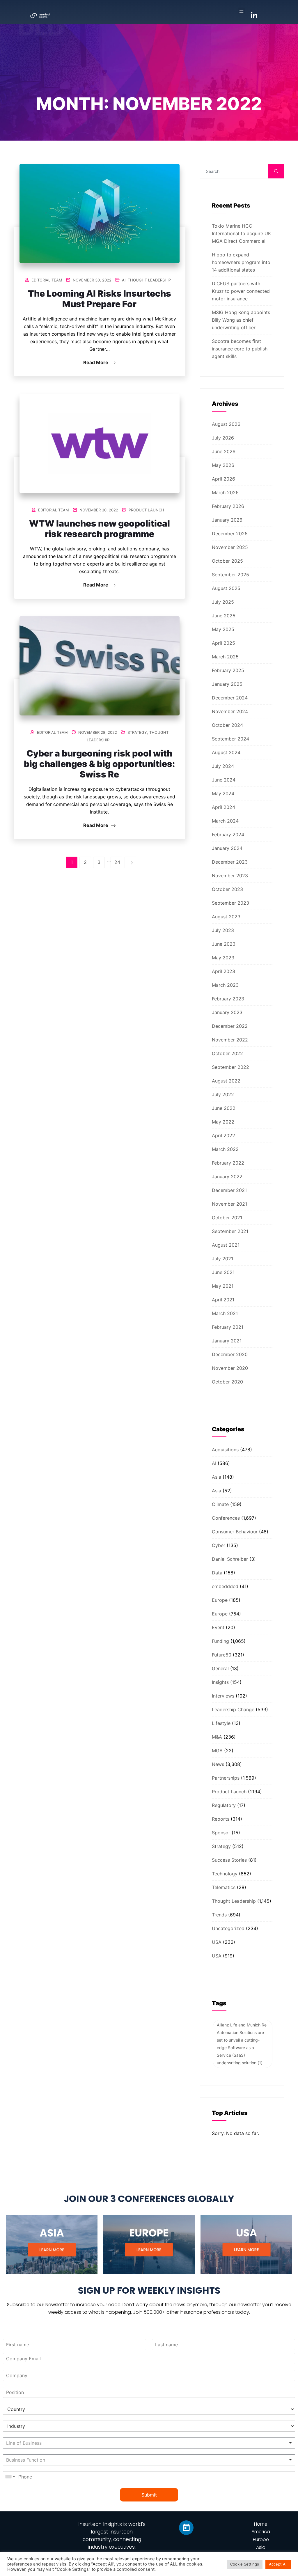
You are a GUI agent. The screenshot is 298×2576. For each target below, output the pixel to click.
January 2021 (227, 1341)
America (261, 2532)
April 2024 (223, 807)
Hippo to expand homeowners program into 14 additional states (241, 262)
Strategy (137, 732)
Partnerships (226, 1778)
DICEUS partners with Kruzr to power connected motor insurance (241, 291)
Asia (217, 1477)
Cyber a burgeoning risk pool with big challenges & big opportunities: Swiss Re (99, 764)
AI (124, 280)
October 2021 (227, 1218)
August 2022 (226, 1081)
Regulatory (224, 1805)
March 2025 (225, 657)
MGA (217, 1751)
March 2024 (225, 821)
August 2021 (226, 1245)
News (218, 1764)
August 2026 (226, 424)
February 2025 (228, 670)
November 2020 (230, 1368)
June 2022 (224, 1108)
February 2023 (228, 999)
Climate (220, 1504)
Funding (220, 1641)
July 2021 (222, 1259)
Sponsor (221, 1833)
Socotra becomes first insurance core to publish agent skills (240, 349)
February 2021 (228, 1327)
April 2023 (223, 971)
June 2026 (224, 451)
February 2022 (228, 1163)
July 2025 (223, 602)
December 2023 (230, 862)
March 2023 (225, 985)
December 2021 (229, 1190)
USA (217, 1942)
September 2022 (230, 1067)
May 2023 (223, 958)
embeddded (225, 1586)
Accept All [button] (278, 2564)
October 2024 (227, 725)
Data (217, 1573)
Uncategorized (228, 1928)
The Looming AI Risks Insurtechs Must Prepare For (100, 299)
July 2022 (223, 1094)
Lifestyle (221, 1723)
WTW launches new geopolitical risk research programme (100, 529)
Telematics (224, 1887)
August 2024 (226, 752)
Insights (220, 1682)
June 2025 (224, 616)
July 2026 (223, 438)
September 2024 (230, 739)
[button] (241, 11)
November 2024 (230, 711)
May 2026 (223, 465)
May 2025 (223, 629)
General (220, 1668)
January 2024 (227, 848)
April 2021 (223, 1300)
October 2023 (227, 889)
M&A (217, 1737)
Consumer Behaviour (235, 1532)
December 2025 (230, 534)
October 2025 (227, 561)
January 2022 (227, 1177)
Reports (221, 1819)
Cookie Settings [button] (245, 2564)
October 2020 (227, 1382)
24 (117, 862)
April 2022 (223, 1135)
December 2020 (230, 1354)
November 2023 (230, 876)
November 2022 (230, 1040)
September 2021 (230, 1231)
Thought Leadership (149, 280)
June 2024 (224, 780)
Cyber (219, 1545)
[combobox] (149, 2443)
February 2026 (228, 506)
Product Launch (146, 510)
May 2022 (223, 1122)
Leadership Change (233, 1709)
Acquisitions (225, 1450)
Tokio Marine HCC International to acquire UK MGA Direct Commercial (241, 233)
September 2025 (230, 575)
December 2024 (230, 698)
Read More (96, 362)
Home (261, 2524)
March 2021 (225, 1313)
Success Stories (229, 1860)
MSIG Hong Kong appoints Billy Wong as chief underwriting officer (241, 320)
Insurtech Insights (100, 2524)
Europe (220, 1600)
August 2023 (226, 917)
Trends (219, 1915)
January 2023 (227, 1012)
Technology (225, 1874)
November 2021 (229, 1204)
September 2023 (230, 903)
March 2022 (225, 1149)
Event (218, 1627)
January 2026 (227, 520)
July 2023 (223, 930)
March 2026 (225, 492)
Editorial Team (47, 280)
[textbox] (43, 2443)
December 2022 (230, 1026)
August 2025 (226, 588)
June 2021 (223, 1272)
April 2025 (223, 643)
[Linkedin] (186, 2528)
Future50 (222, 1655)
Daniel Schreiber (230, 1559)
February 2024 (228, 835)
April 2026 (223, 479)
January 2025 (227, 684)
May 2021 (223, 1286)
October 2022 (227, 1053)
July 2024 (223, 766)
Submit (149, 2495)
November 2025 (230, 547)
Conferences (226, 1518)
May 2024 (223, 793)
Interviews (223, 1696)
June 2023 (224, 944)
